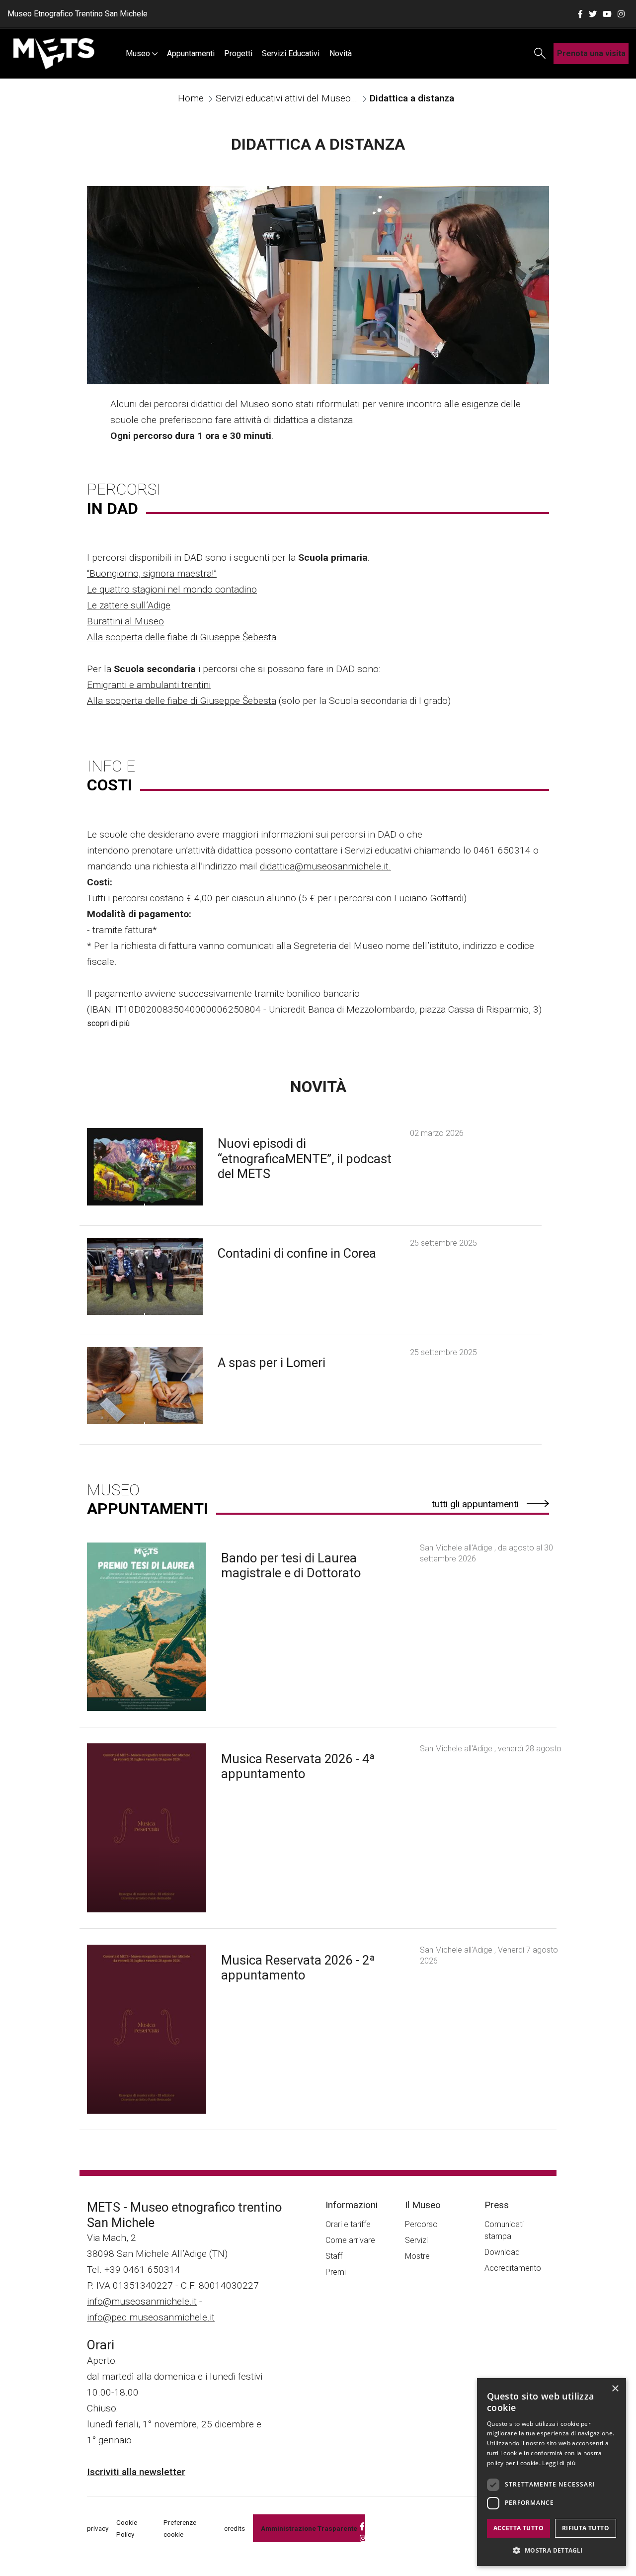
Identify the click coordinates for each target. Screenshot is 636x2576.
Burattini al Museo (125, 621)
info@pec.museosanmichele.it (151, 2317)
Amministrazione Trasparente (309, 2528)
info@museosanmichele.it (142, 2301)
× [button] (615, 2389)
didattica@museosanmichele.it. (325, 866)
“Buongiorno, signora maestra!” (152, 573)
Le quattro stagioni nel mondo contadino (172, 589)
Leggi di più (559, 2463)
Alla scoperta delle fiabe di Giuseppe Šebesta (182, 637)
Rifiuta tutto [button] (586, 2528)
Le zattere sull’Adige (129, 605)
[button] (552, 2550)
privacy (98, 2528)
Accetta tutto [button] (518, 2528)
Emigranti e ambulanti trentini (149, 685)
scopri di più (108, 1023)
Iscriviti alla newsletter (136, 2472)
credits (235, 2528)
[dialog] (552, 2472)
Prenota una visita (591, 53)
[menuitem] (141, 53)
